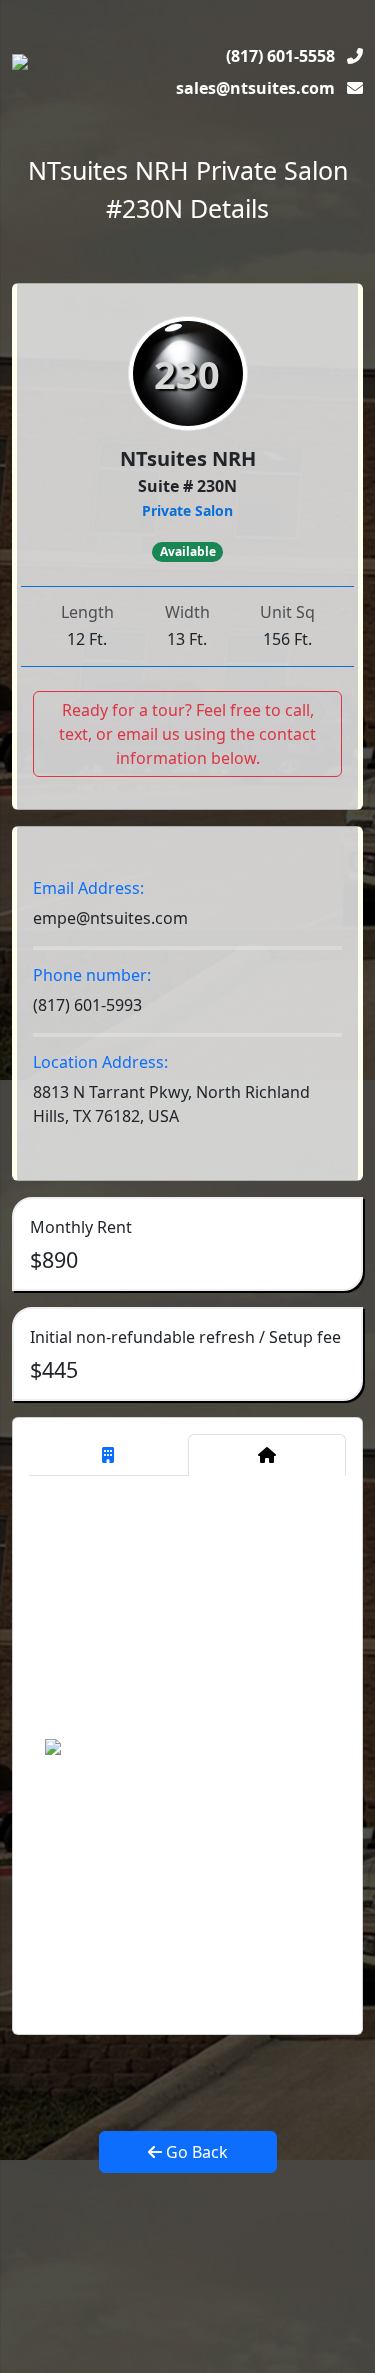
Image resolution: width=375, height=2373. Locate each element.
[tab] (108, 1455)
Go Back (195, 2152)
